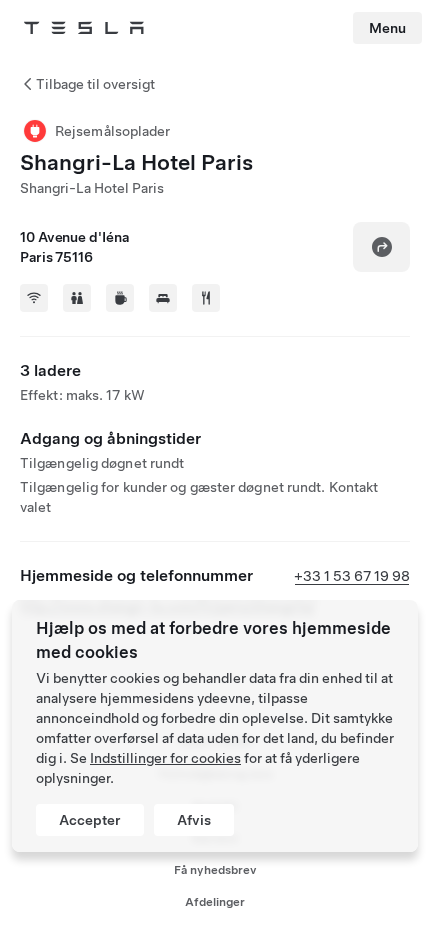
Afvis (194, 820)
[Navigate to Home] (84, 28)
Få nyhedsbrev (215, 870)
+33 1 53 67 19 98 (352, 576)
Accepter (90, 820)
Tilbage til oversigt (95, 84)
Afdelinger (215, 902)
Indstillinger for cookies (165, 758)
